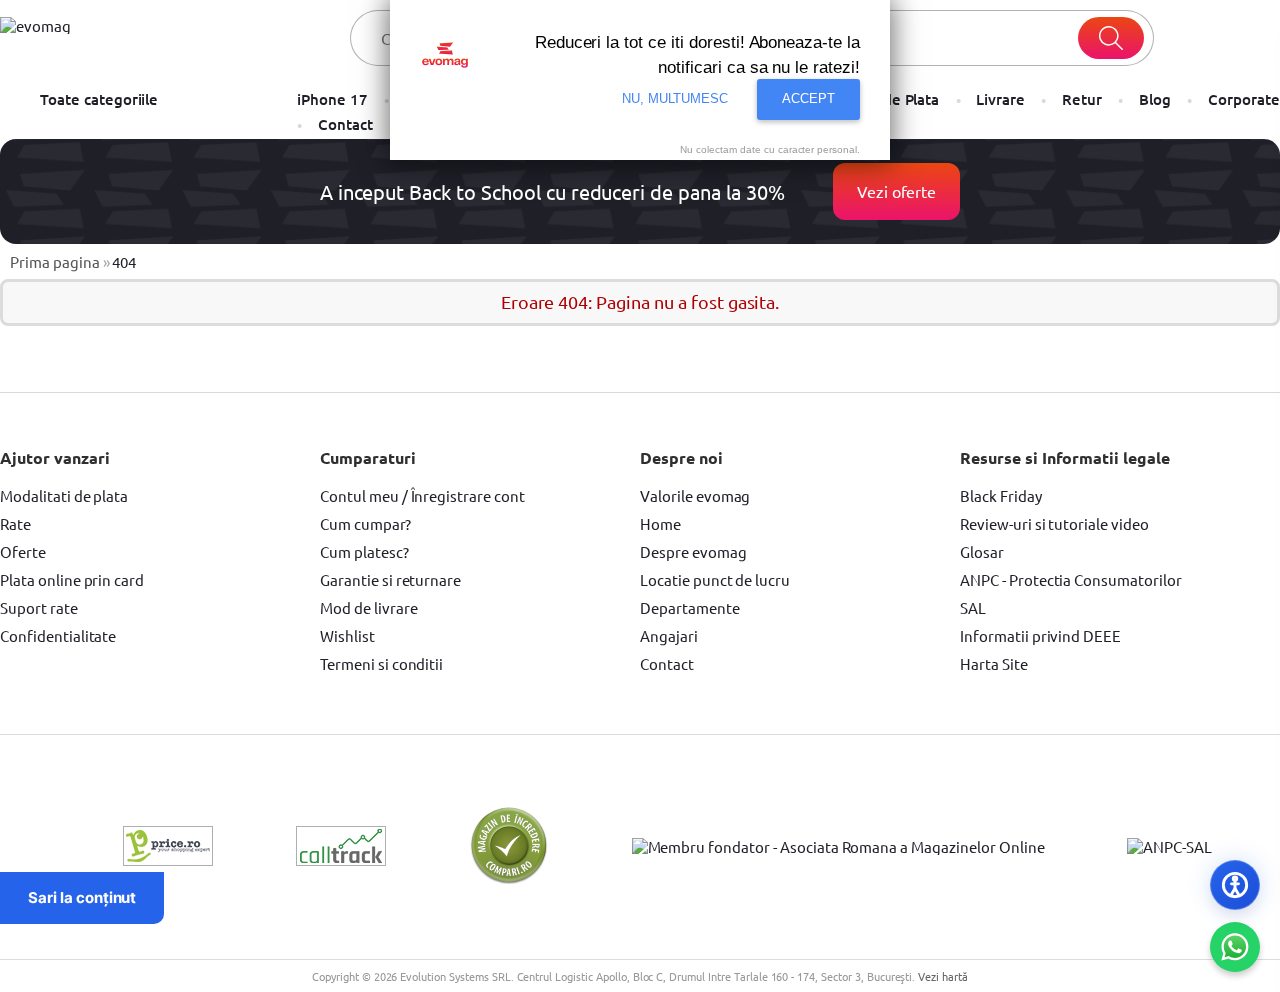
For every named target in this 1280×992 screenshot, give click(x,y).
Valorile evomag (695, 495)
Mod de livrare (368, 607)
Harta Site (994, 663)
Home (660, 523)
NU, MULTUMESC (675, 98)
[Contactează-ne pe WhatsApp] (1235, 947)
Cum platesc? (364, 551)
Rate (15, 523)
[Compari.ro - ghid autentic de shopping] (509, 879)
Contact (345, 124)
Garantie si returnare (390, 579)
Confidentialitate (58, 635)
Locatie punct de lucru (715, 579)
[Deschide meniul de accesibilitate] (1235, 885)
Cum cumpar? (365, 523)
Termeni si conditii (381, 663)
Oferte (23, 551)
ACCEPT (808, 98)
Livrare (1000, 99)
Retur (1082, 99)
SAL (973, 607)
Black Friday (1001, 495)
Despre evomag (693, 551)
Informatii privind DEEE (1040, 635)
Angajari (669, 635)
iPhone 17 (332, 99)
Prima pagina (55, 261)
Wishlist (347, 635)
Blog (1155, 99)
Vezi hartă (943, 976)
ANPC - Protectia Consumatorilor (1071, 579)
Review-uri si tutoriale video (1054, 523)
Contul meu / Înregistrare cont (422, 495)
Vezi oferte (897, 191)
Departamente (690, 607)
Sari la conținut (82, 897)
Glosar (982, 551)
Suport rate (39, 607)
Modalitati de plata (64, 495)
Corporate (1244, 99)
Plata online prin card (72, 579)
